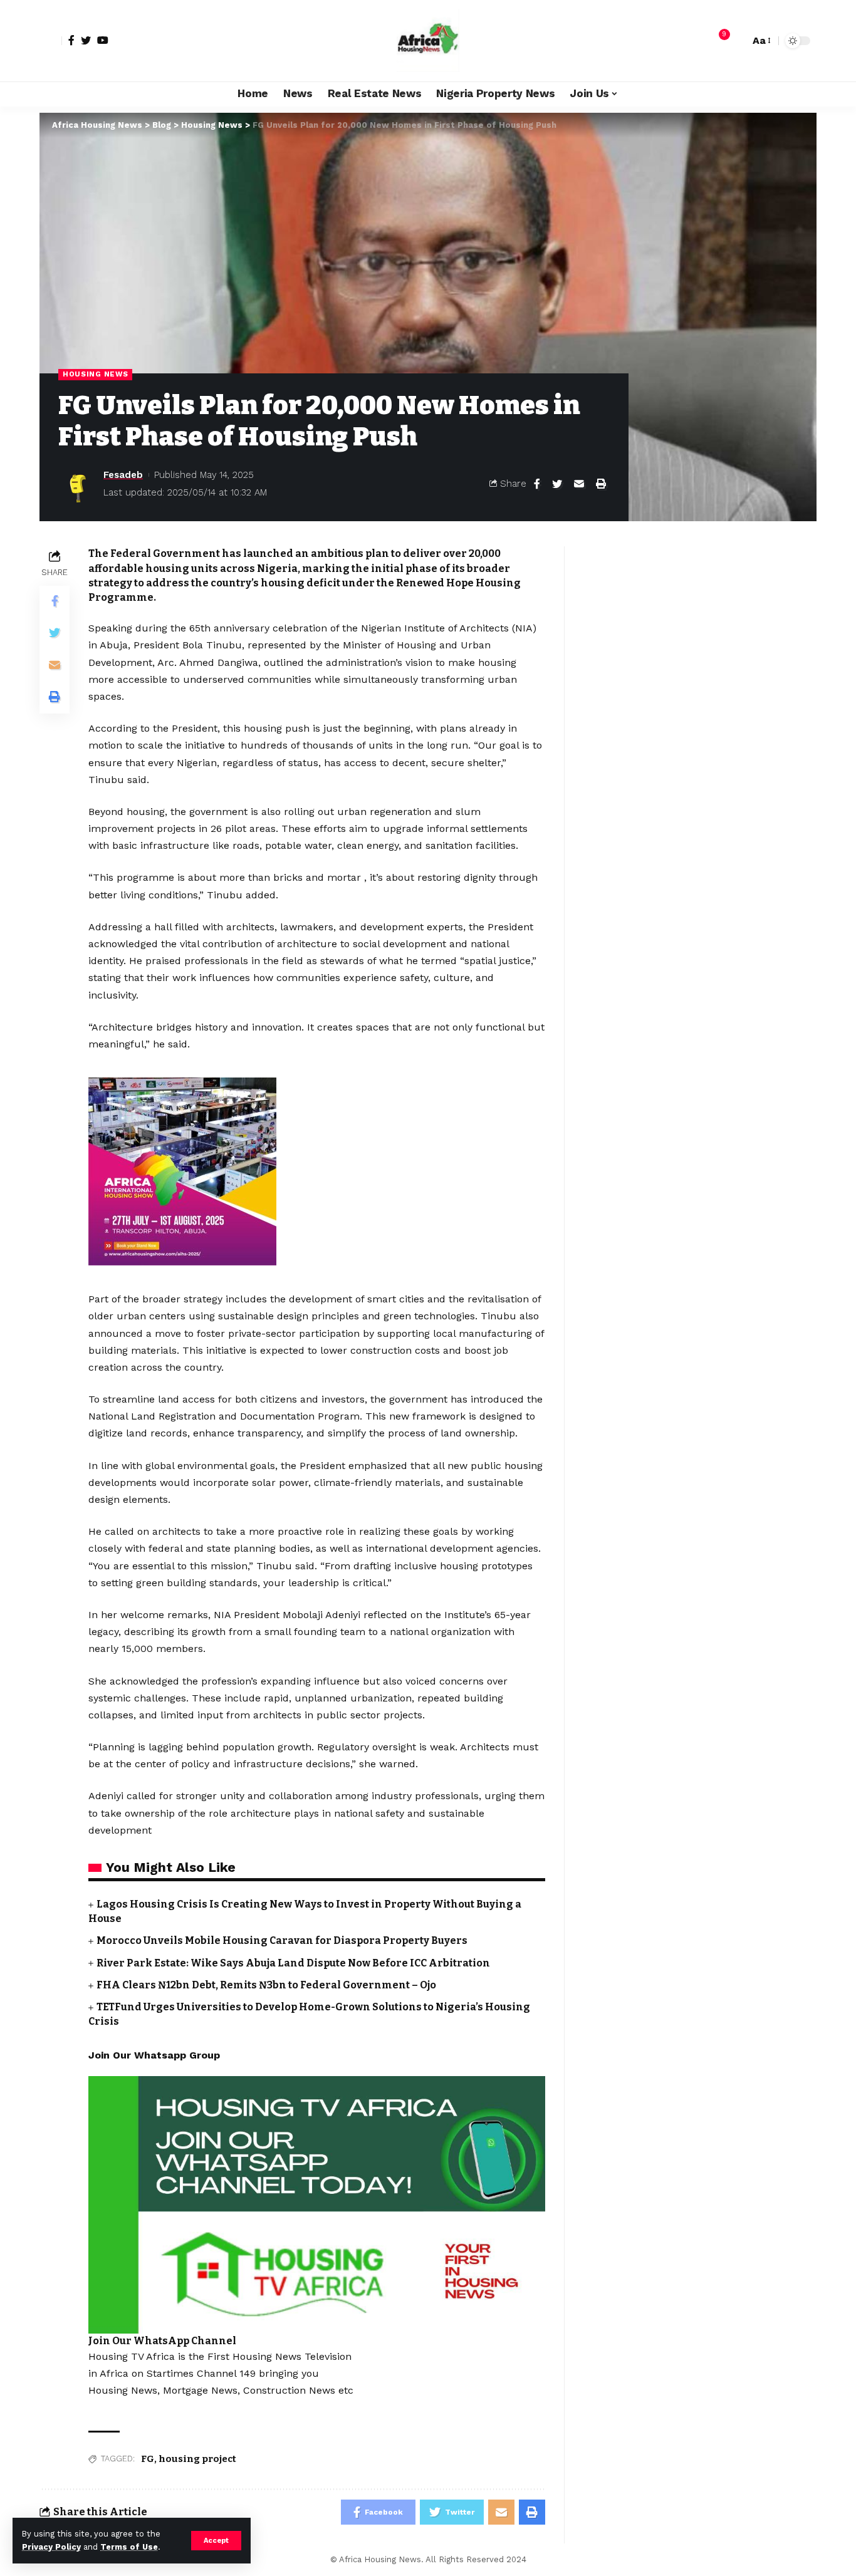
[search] (737, 41)
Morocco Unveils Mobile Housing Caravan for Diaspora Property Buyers (282, 1940)
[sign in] (51, 41)
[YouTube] (103, 40)
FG (148, 2459)
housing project (197, 2459)
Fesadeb (123, 475)
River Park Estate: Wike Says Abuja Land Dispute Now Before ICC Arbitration (293, 1963)
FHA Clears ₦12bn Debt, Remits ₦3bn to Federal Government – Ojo (266, 1985)
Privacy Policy (51, 2547)
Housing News (95, 374)
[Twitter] (86, 40)
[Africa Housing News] (428, 41)
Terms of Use (129, 2547)
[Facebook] (71, 40)
